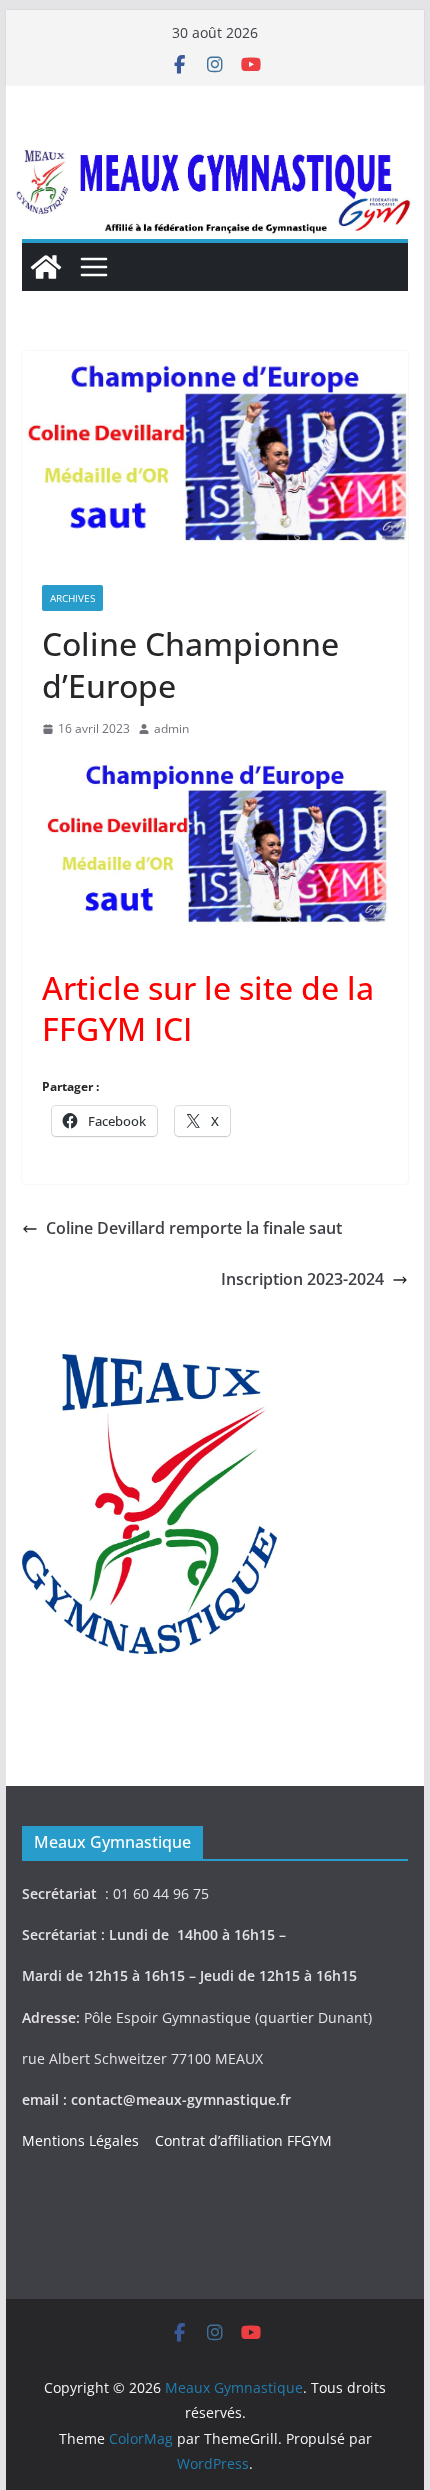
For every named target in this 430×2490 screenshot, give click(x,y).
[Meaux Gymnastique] (46, 267)
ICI (169, 1028)
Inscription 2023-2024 (302, 1279)
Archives (72, 598)
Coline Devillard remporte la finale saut (194, 1228)
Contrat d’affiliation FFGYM (243, 2140)
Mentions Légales (84, 2140)
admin (171, 728)
